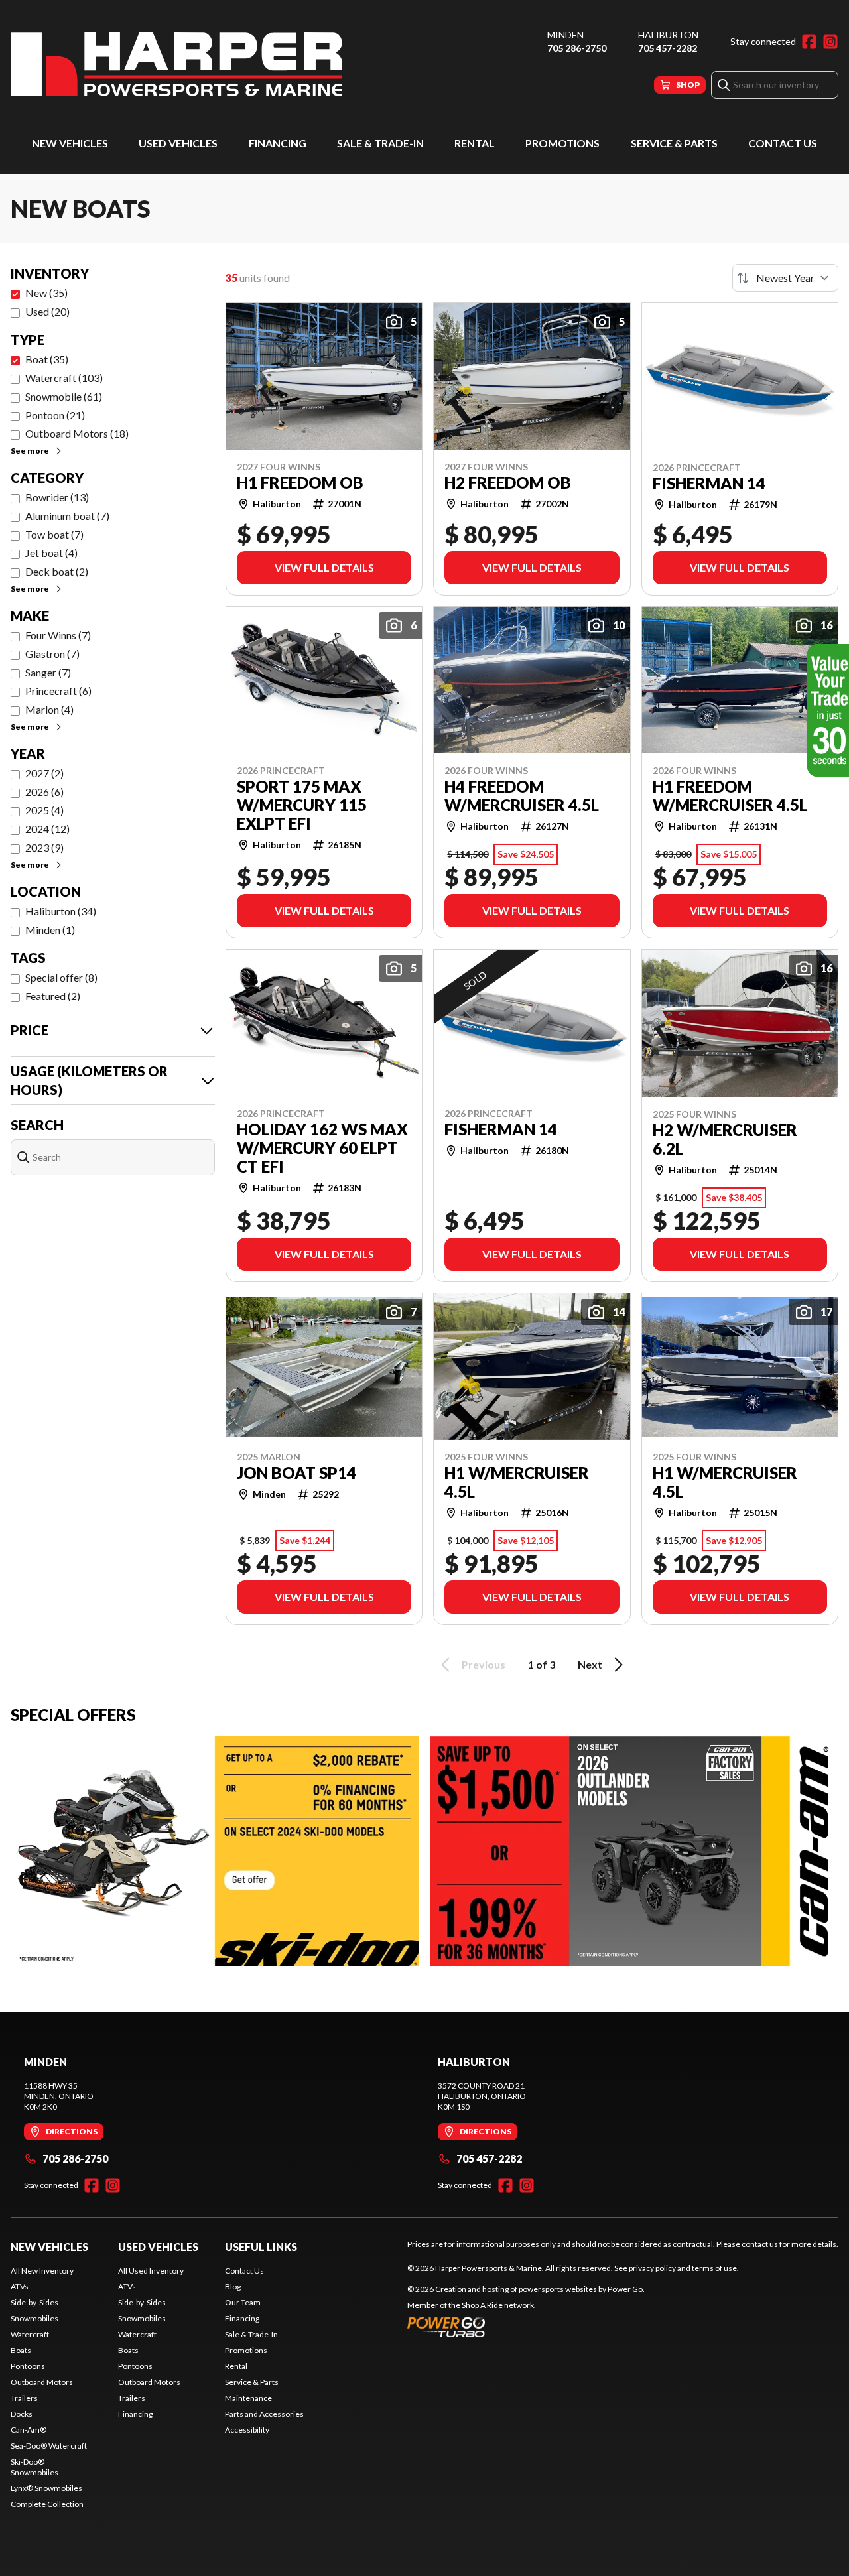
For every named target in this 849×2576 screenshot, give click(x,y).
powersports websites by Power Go (581, 2289)
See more (30, 451)
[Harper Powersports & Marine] (176, 64)
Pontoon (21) (55, 415)
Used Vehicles (178, 143)
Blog (233, 2286)
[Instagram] (830, 42)
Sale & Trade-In (380, 143)
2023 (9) (44, 847)
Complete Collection (47, 2504)
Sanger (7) (48, 672)
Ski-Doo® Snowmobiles (34, 2467)
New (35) (46, 293)
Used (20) (47, 311)
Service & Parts (674, 143)
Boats (21, 2350)
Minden (565, 35)
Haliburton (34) (61, 911)
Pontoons (28, 2366)
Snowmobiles (34, 2318)
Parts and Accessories (264, 2414)
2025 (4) (44, 810)
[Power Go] (526, 2327)
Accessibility (247, 2430)
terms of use (714, 2268)
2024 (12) (47, 829)
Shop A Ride (482, 2305)
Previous (484, 1664)
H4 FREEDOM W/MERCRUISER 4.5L (522, 796)
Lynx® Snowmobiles (46, 2488)
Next (590, 1664)
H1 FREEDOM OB (300, 483)
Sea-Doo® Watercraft (49, 2446)
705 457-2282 (668, 48)
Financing (278, 143)
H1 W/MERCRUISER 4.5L (517, 1482)
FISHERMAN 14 (709, 483)
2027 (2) (44, 773)
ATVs (20, 2286)
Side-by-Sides (34, 2302)
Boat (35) (47, 359)
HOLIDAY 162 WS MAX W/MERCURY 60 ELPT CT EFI (322, 1148)
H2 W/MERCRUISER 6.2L (725, 1139)
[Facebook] (809, 42)
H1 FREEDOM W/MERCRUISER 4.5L (730, 796)
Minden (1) (50, 930)
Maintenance (248, 2398)
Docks (22, 2414)
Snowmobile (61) (64, 396)
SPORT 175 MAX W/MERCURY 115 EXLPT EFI (302, 805)
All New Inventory (42, 2271)
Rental (475, 143)
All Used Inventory (151, 2271)
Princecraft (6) (58, 691)
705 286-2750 (577, 48)
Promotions (562, 143)
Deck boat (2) (57, 571)
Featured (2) (53, 996)
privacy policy (652, 2268)
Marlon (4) (49, 709)
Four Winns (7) (58, 635)
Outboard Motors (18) (77, 433)
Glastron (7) (52, 654)
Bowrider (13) (57, 497)
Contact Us (783, 143)
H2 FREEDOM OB (508, 483)
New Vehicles (70, 143)
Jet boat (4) (51, 553)
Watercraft (30, 2334)
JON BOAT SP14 (296, 1473)
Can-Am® (29, 2430)
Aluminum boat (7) (67, 516)
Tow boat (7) (54, 534)
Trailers (24, 2398)
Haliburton (668, 35)
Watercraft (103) (64, 378)
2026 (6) (44, 792)
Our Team (243, 2302)
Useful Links (261, 2247)
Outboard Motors (42, 2382)
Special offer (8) (61, 977)
